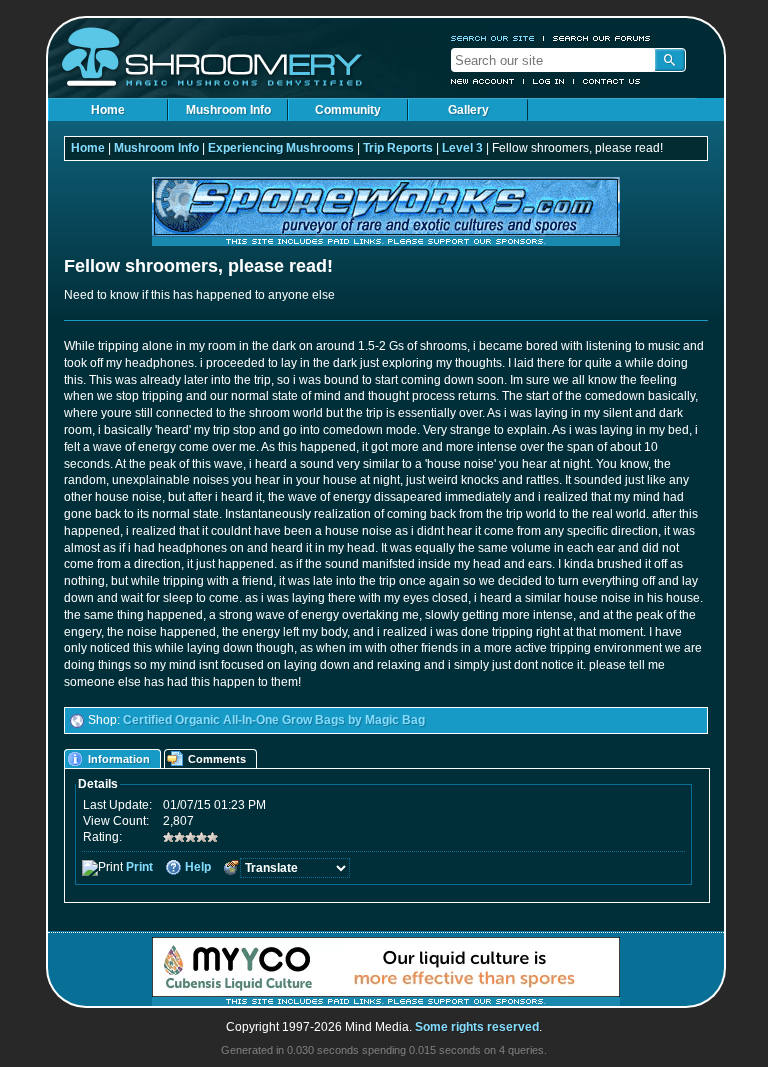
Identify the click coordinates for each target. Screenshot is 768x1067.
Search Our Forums (602, 38)
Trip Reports (398, 148)
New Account (483, 81)
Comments (217, 759)
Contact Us (612, 81)
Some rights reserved (477, 1027)
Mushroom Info (228, 110)
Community (348, 110)
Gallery (468, 110)
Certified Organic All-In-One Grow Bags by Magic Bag (274, 720)
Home (108, 110)
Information (119, 759)
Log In (549, 81)
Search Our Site (493, 38)
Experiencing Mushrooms (281, 148)
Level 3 (462, 148)
